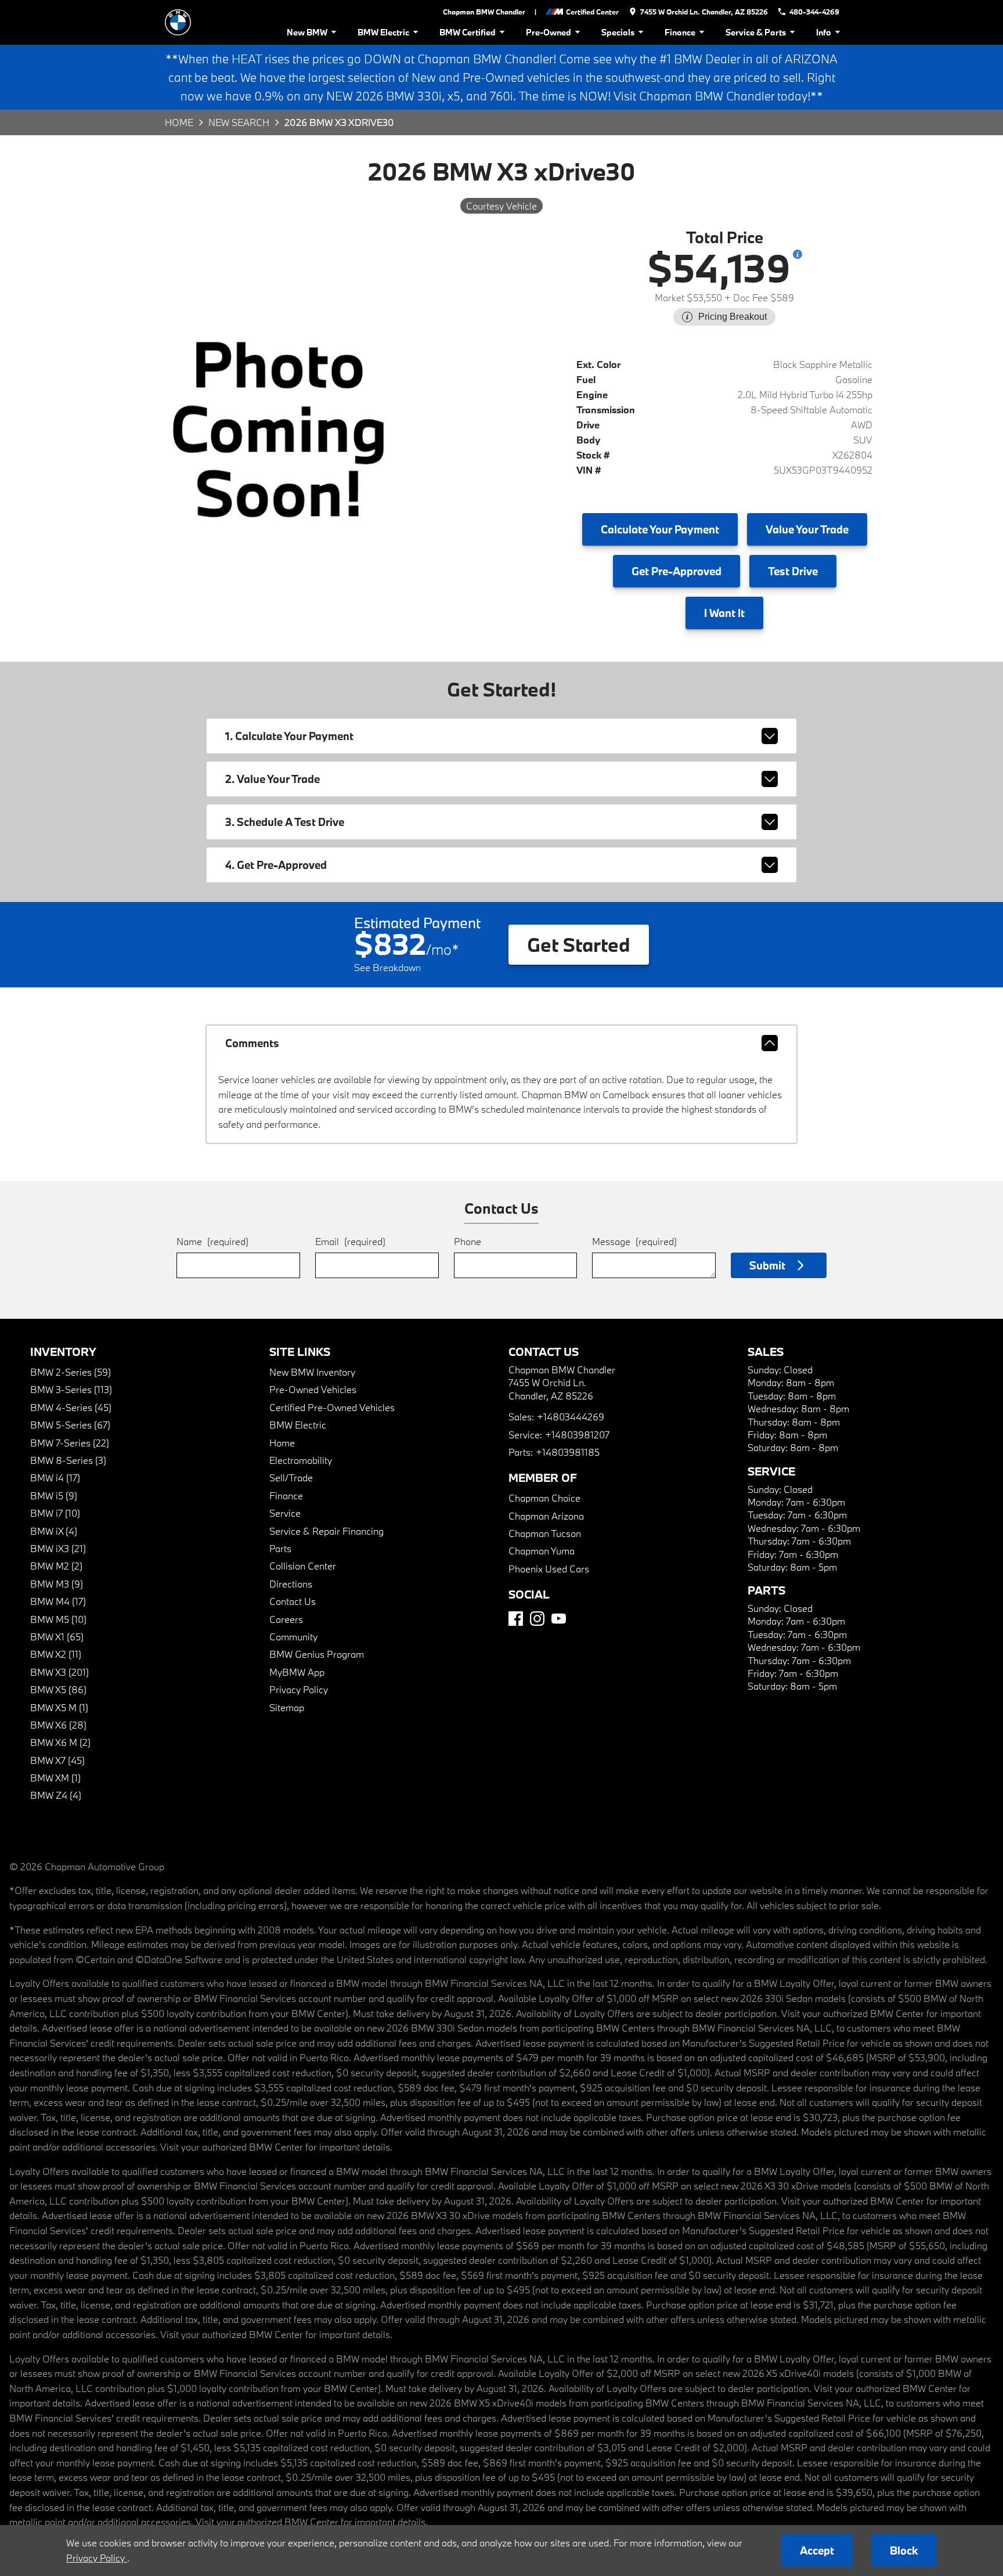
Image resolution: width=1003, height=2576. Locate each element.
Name (212, 1241)
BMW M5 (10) (58, 1619)
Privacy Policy (299, 1689)
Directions (291, 1584)
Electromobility (301, 1460)
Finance (680, 32)
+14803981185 (568, 1452)
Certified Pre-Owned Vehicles (332, 1407)
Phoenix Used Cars (549, 1569)
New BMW (307, 32)
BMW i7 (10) (55, 1513)
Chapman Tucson (545, 1533)
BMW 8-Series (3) (68, 1460)
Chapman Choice (544, 1498)
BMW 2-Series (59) (71, 1372)
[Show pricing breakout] (798, 254)
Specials (618, 32)
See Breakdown (387, 967)
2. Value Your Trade (273, 779)
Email (350, 1241)
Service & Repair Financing (326, 1531)
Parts (280, 1548)
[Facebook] (516, 1619)
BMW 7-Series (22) (70, 1443)
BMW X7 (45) (57, 1760)
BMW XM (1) (55, 1778)
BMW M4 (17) (58, 1601)
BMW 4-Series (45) (71, 1407)
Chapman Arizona (546, 1516)
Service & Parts (756, 32)
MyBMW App (297, 1672)
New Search (239, 122)
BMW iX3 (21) (58, 1548)
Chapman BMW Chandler (484, 12)
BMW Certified (468, 32)
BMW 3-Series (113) (71, 1389)
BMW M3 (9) (57, 1584)
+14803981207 (577, 1435)
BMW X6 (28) (58, 1725)
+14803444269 (571, 1417)
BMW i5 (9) (54, 1496)
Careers (286, 1619)
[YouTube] (559, 1619)
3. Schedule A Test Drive (285, 822)
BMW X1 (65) (57, 1637)
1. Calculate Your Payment (289, 736)
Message (634, 1241)
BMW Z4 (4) (56, 1795)
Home (179, 122)
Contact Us (293, 1601)
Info (824, 32)
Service (285, 1513)
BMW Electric (383, 32)
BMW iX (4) (54, 1531)
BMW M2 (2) (56, 1566)
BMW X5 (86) (58, 1689)
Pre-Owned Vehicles (313, 1389)
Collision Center (303, 1566)
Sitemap (287, 1707)
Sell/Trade (291, 1478)
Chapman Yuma (542, 1551)
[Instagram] (537, 1619)
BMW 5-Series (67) (70, 1425)
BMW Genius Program (317, 1654)
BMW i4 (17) (55, 1478)
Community (293, 1637)
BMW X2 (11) (56, 1654)
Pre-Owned (549, 32)
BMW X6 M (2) (60, 1742)
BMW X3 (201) (59, 1672)
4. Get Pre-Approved (276, 865)
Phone (468, 1241)
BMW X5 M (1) (59, 1707)
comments (252, 1043)
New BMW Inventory (312, 1372)
